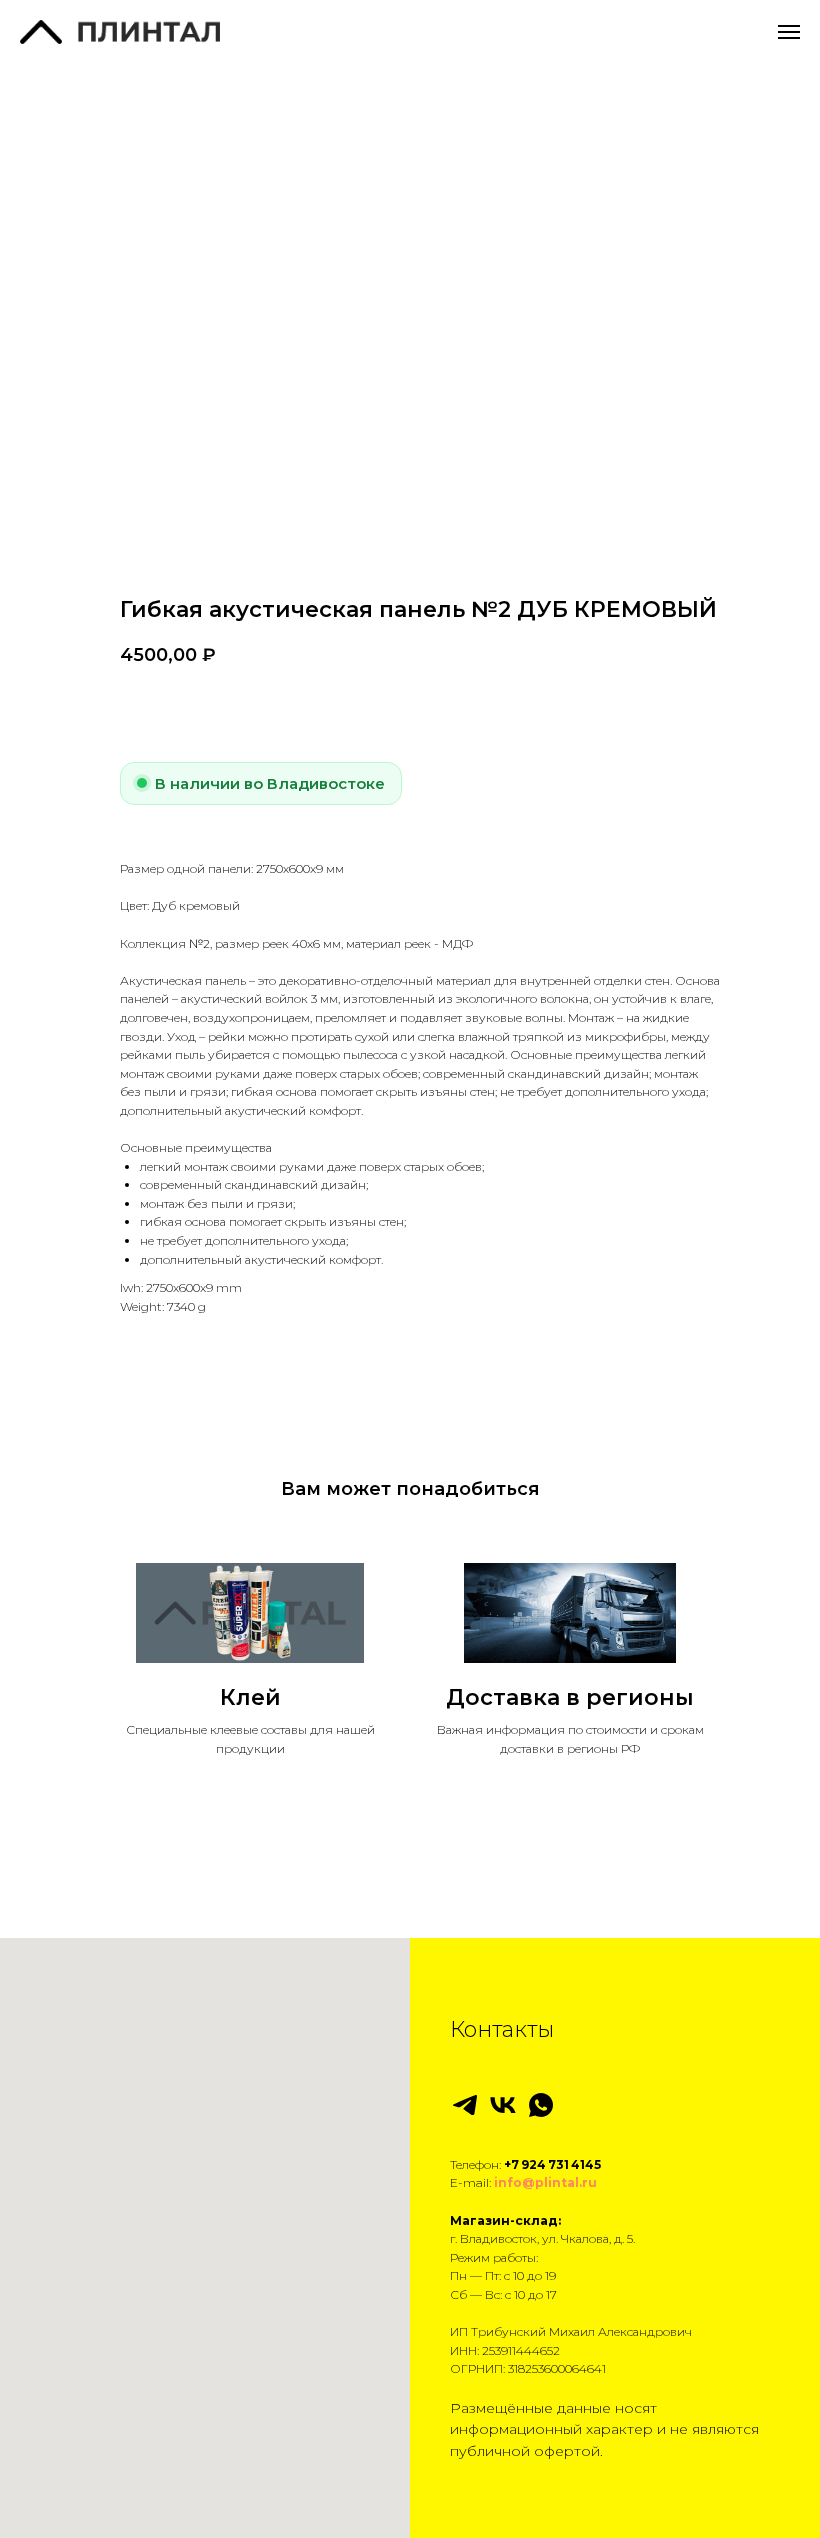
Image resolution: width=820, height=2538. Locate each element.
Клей (250, 1697)
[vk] (503, 2105)
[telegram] (465, 2105)
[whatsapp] (541, 2105)
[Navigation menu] (789, 32)
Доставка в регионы (570, 1697)
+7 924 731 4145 (552, 2164)
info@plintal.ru (545, 2182)
